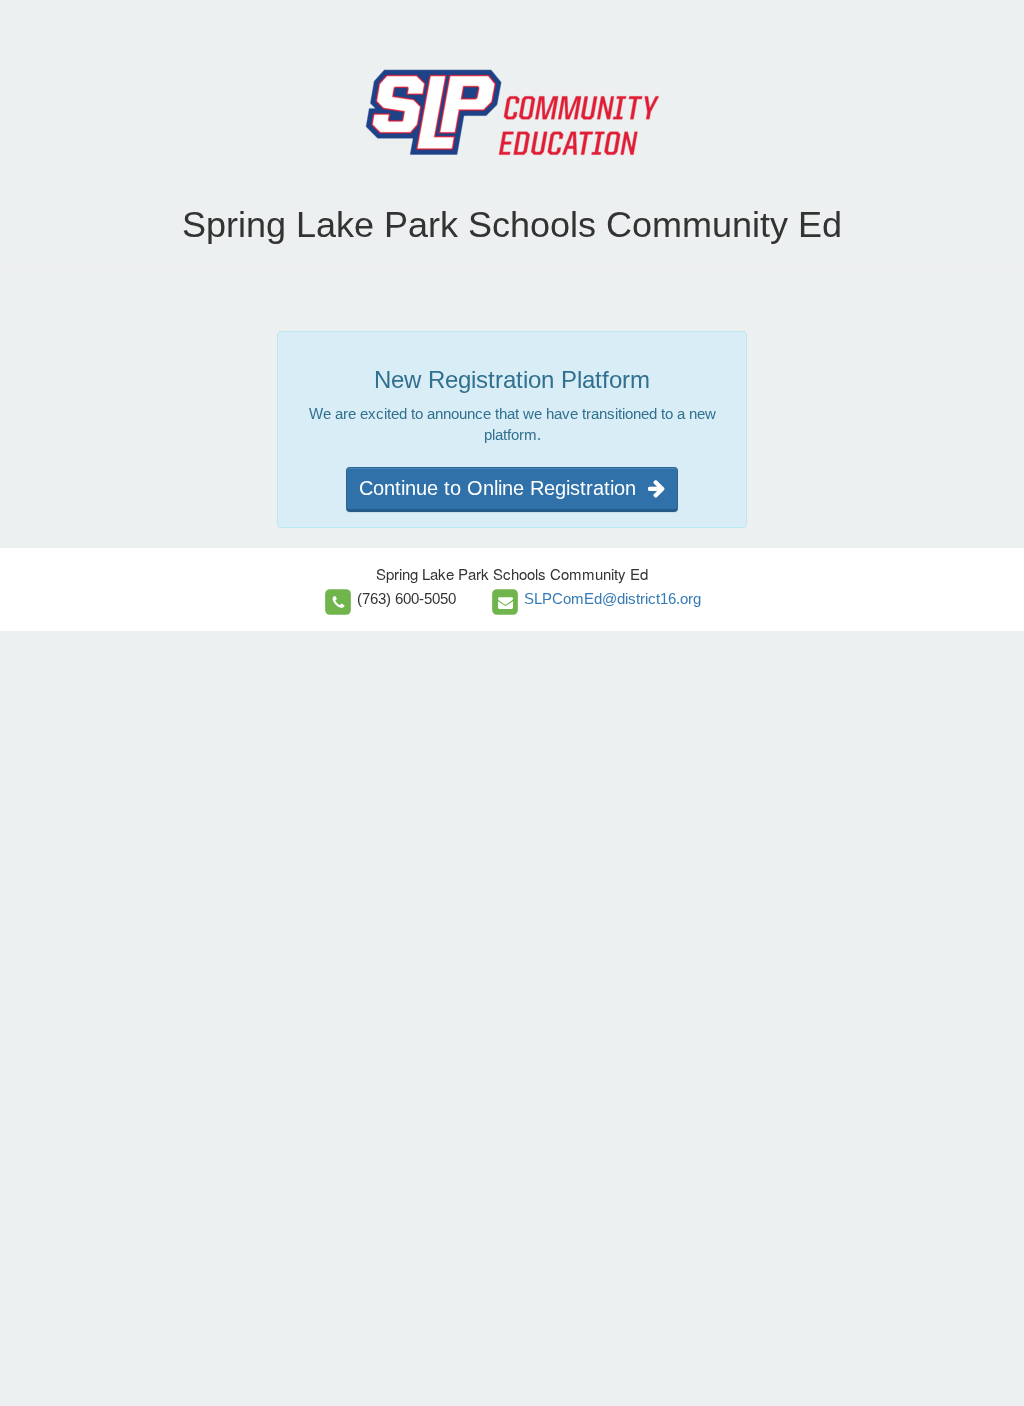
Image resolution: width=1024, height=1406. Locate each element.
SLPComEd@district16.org (612, 598)
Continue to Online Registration (503, 488)
